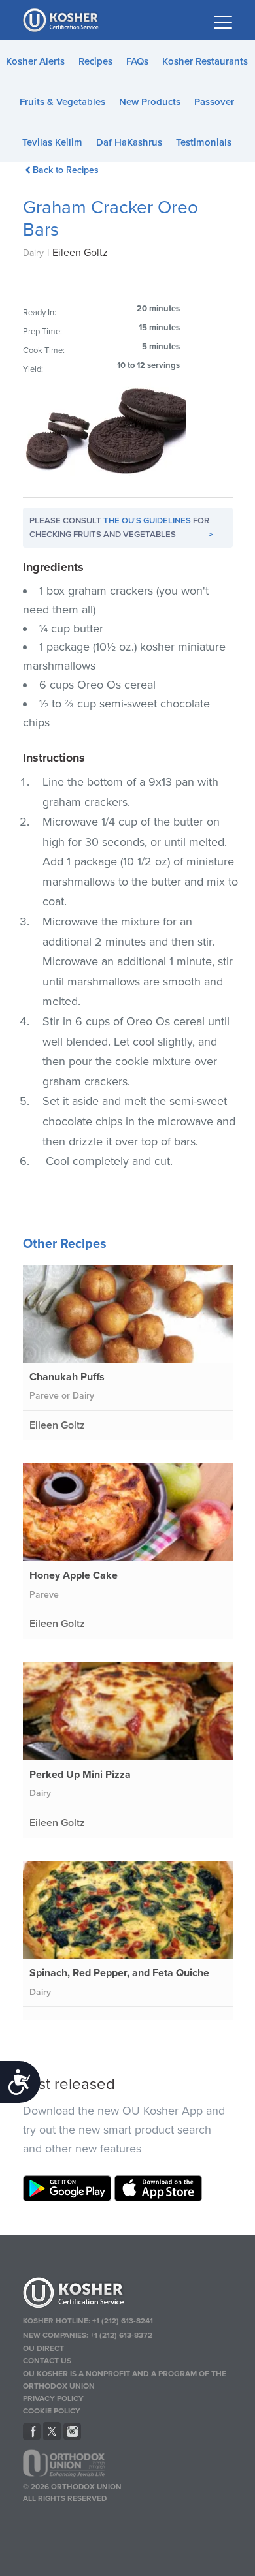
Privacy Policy (53, 2398)
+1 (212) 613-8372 (121, 2335)
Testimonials (204, 142)
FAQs (137, 61)
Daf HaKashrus (129, 142)
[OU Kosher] (128, 2295)
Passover (214, 102)
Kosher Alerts (35, 61)
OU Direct (43, 2348)
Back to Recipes (66, 170)
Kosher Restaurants (205, 61)
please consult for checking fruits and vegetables (121, 528)
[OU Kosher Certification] (62, 20)
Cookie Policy (52, 2411)
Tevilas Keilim (52, 142)
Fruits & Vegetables (62, 102)
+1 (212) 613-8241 (123, 2321)
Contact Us (47, 2361)
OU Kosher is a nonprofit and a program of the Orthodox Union (125, 2380)
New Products (150, 102)
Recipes (95, 61)
